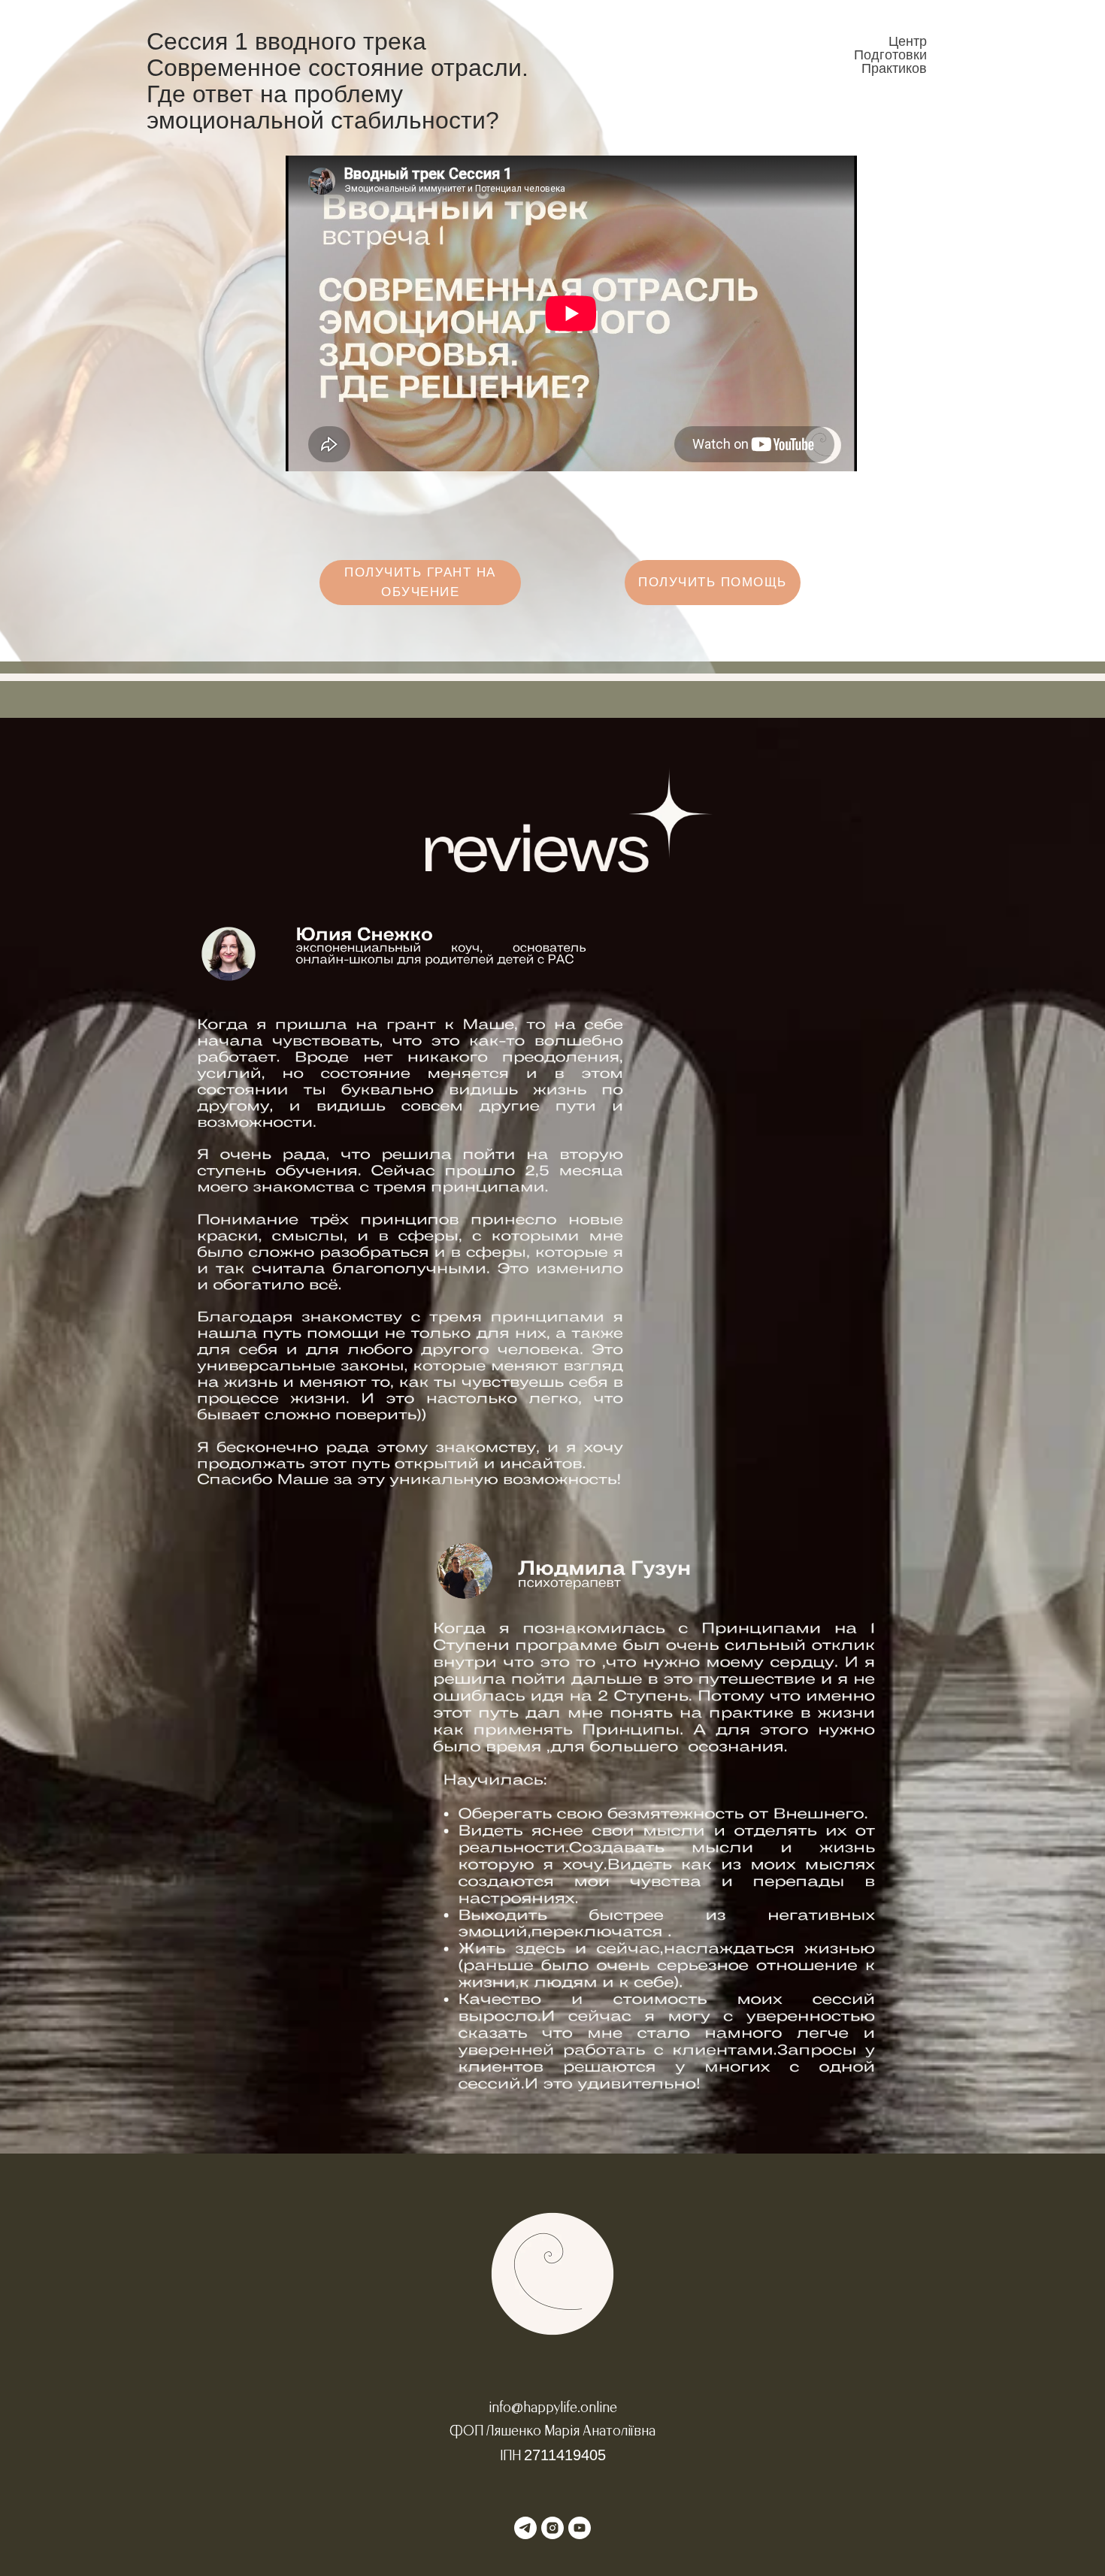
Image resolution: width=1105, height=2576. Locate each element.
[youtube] (580, 2528)
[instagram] (552, 2528)
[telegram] (525, 2528)
